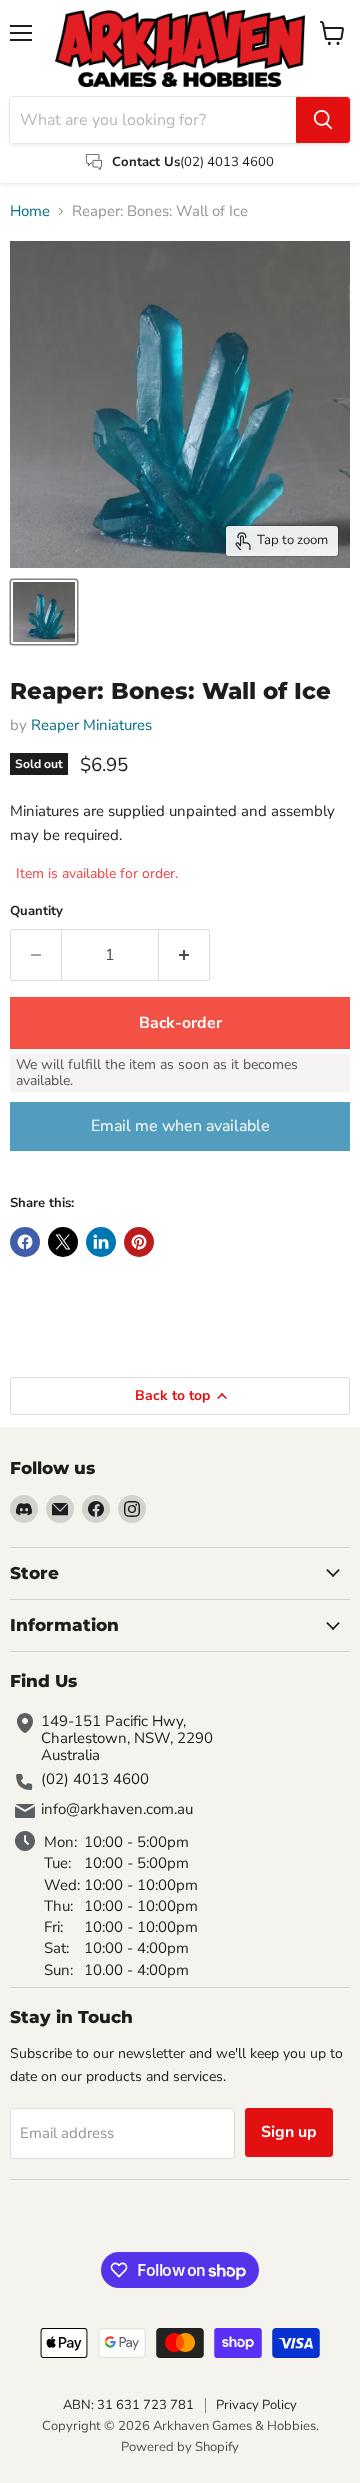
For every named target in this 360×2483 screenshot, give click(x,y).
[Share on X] (63, 1242)
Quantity (36, 911)
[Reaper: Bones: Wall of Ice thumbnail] (44, 612)
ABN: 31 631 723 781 (128, 2405)
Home (30, 211)
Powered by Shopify (180, 2447)
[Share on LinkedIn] (101, 1242)
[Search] (323, 120)
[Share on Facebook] (25, 1242)
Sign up (289, 2132)
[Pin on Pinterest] (139, 1242)
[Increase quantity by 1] (184, 955)
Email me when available (180, 1126)
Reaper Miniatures (91, 725)
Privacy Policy (256, 2405)
